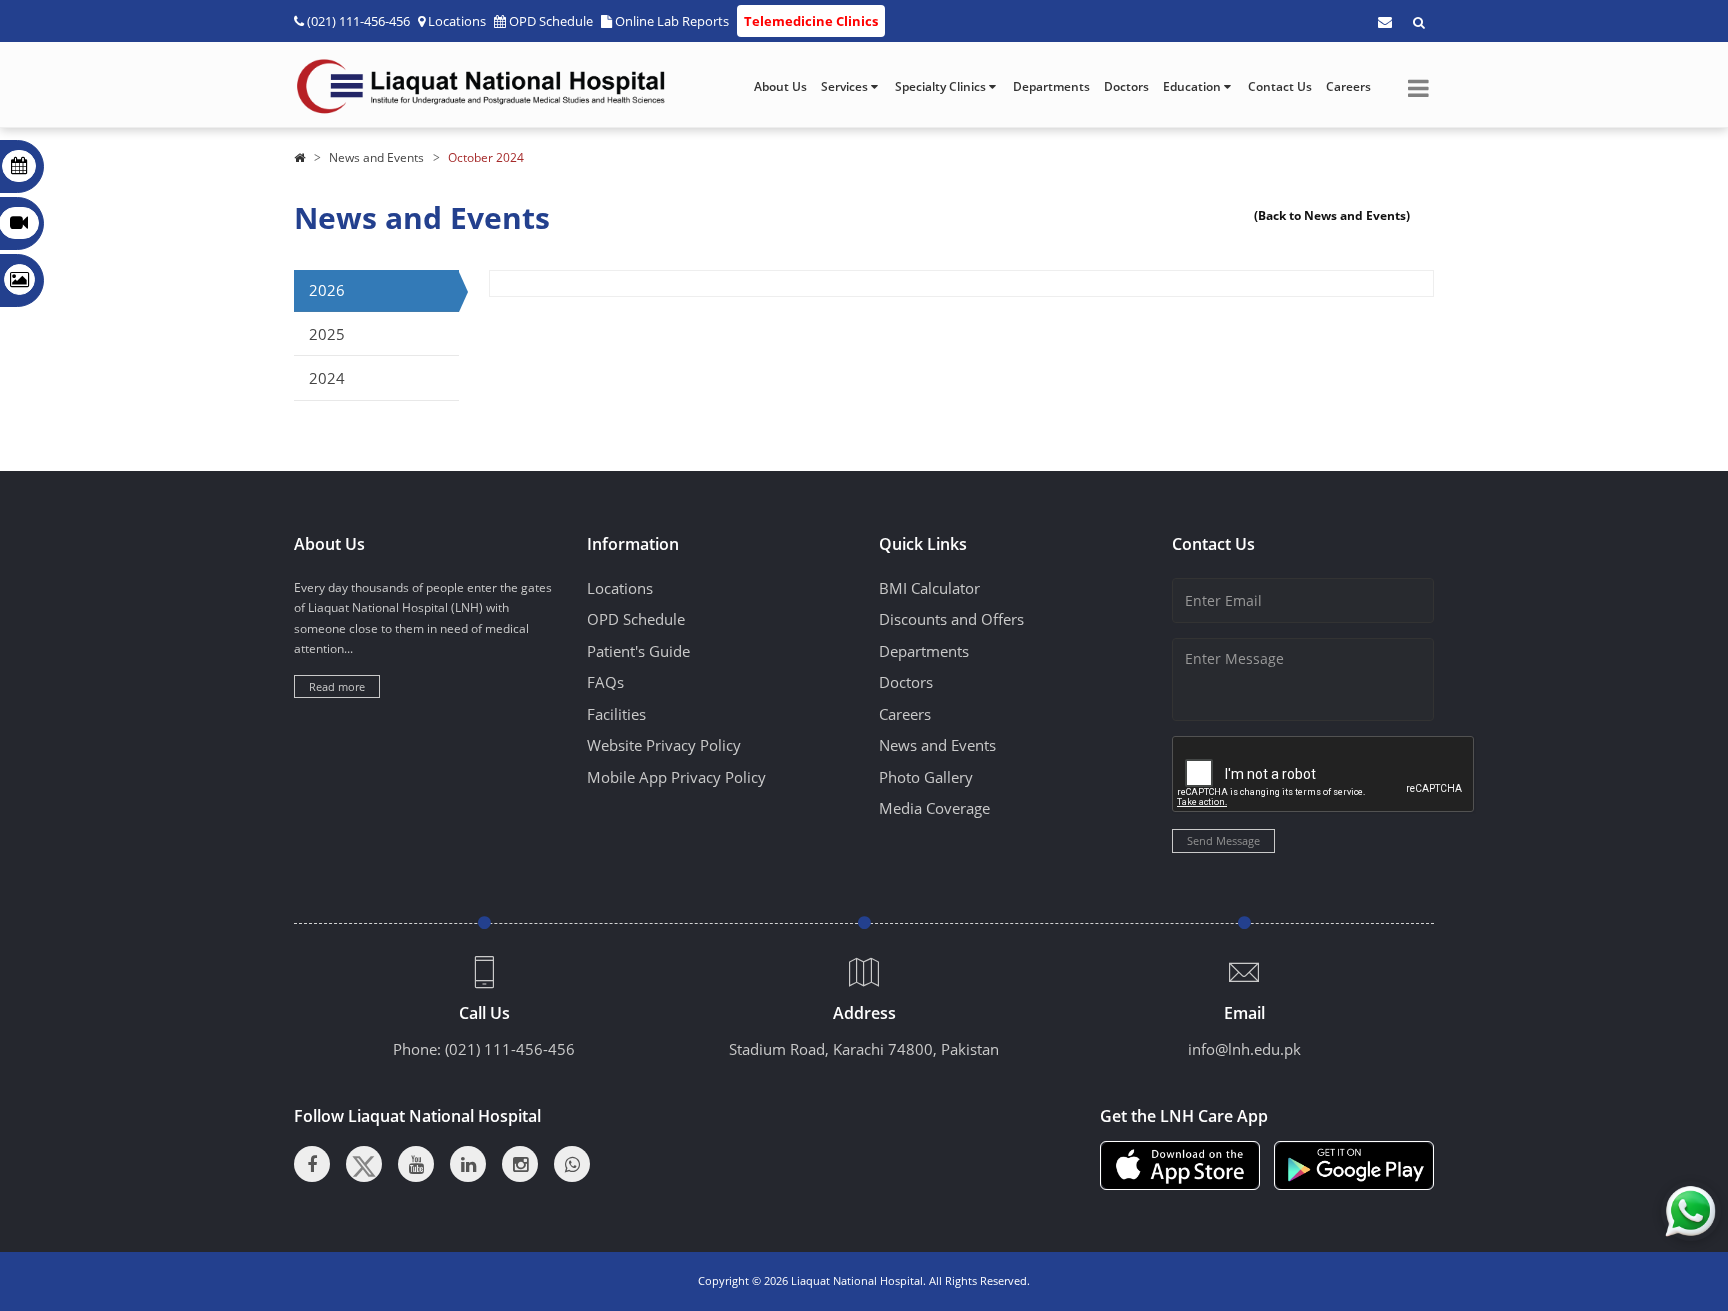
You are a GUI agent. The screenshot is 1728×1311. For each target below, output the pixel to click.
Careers (1348, 86)
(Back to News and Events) (1332, 215)
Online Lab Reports (672, 21)
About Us (780, 86)
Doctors (1126, 86)
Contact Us (1280, 86)
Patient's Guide (638, 651)
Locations (457, 21)
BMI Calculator (929, 588)
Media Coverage (934, 808)
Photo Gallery (926, 777)
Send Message (1223, 840)
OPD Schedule (551, 21)
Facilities (616, 714)
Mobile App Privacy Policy (676, 777)
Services (846, 86)
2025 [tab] (327, 334)
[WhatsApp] (572, 1164)
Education (1193, 86)
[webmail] (1385, 22)
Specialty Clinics (942, 86)
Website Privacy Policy (664, 745)
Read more (337, 686)
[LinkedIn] (468, 1164)
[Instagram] (520, 1164)
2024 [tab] (327, 378)
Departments (1051, 86)
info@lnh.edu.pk (1244, 1049)
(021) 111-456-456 (510, 1049)
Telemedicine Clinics (811, 21)
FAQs (605, 682)
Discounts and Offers (951, 619)
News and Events (376, 157)
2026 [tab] (327, 290)
